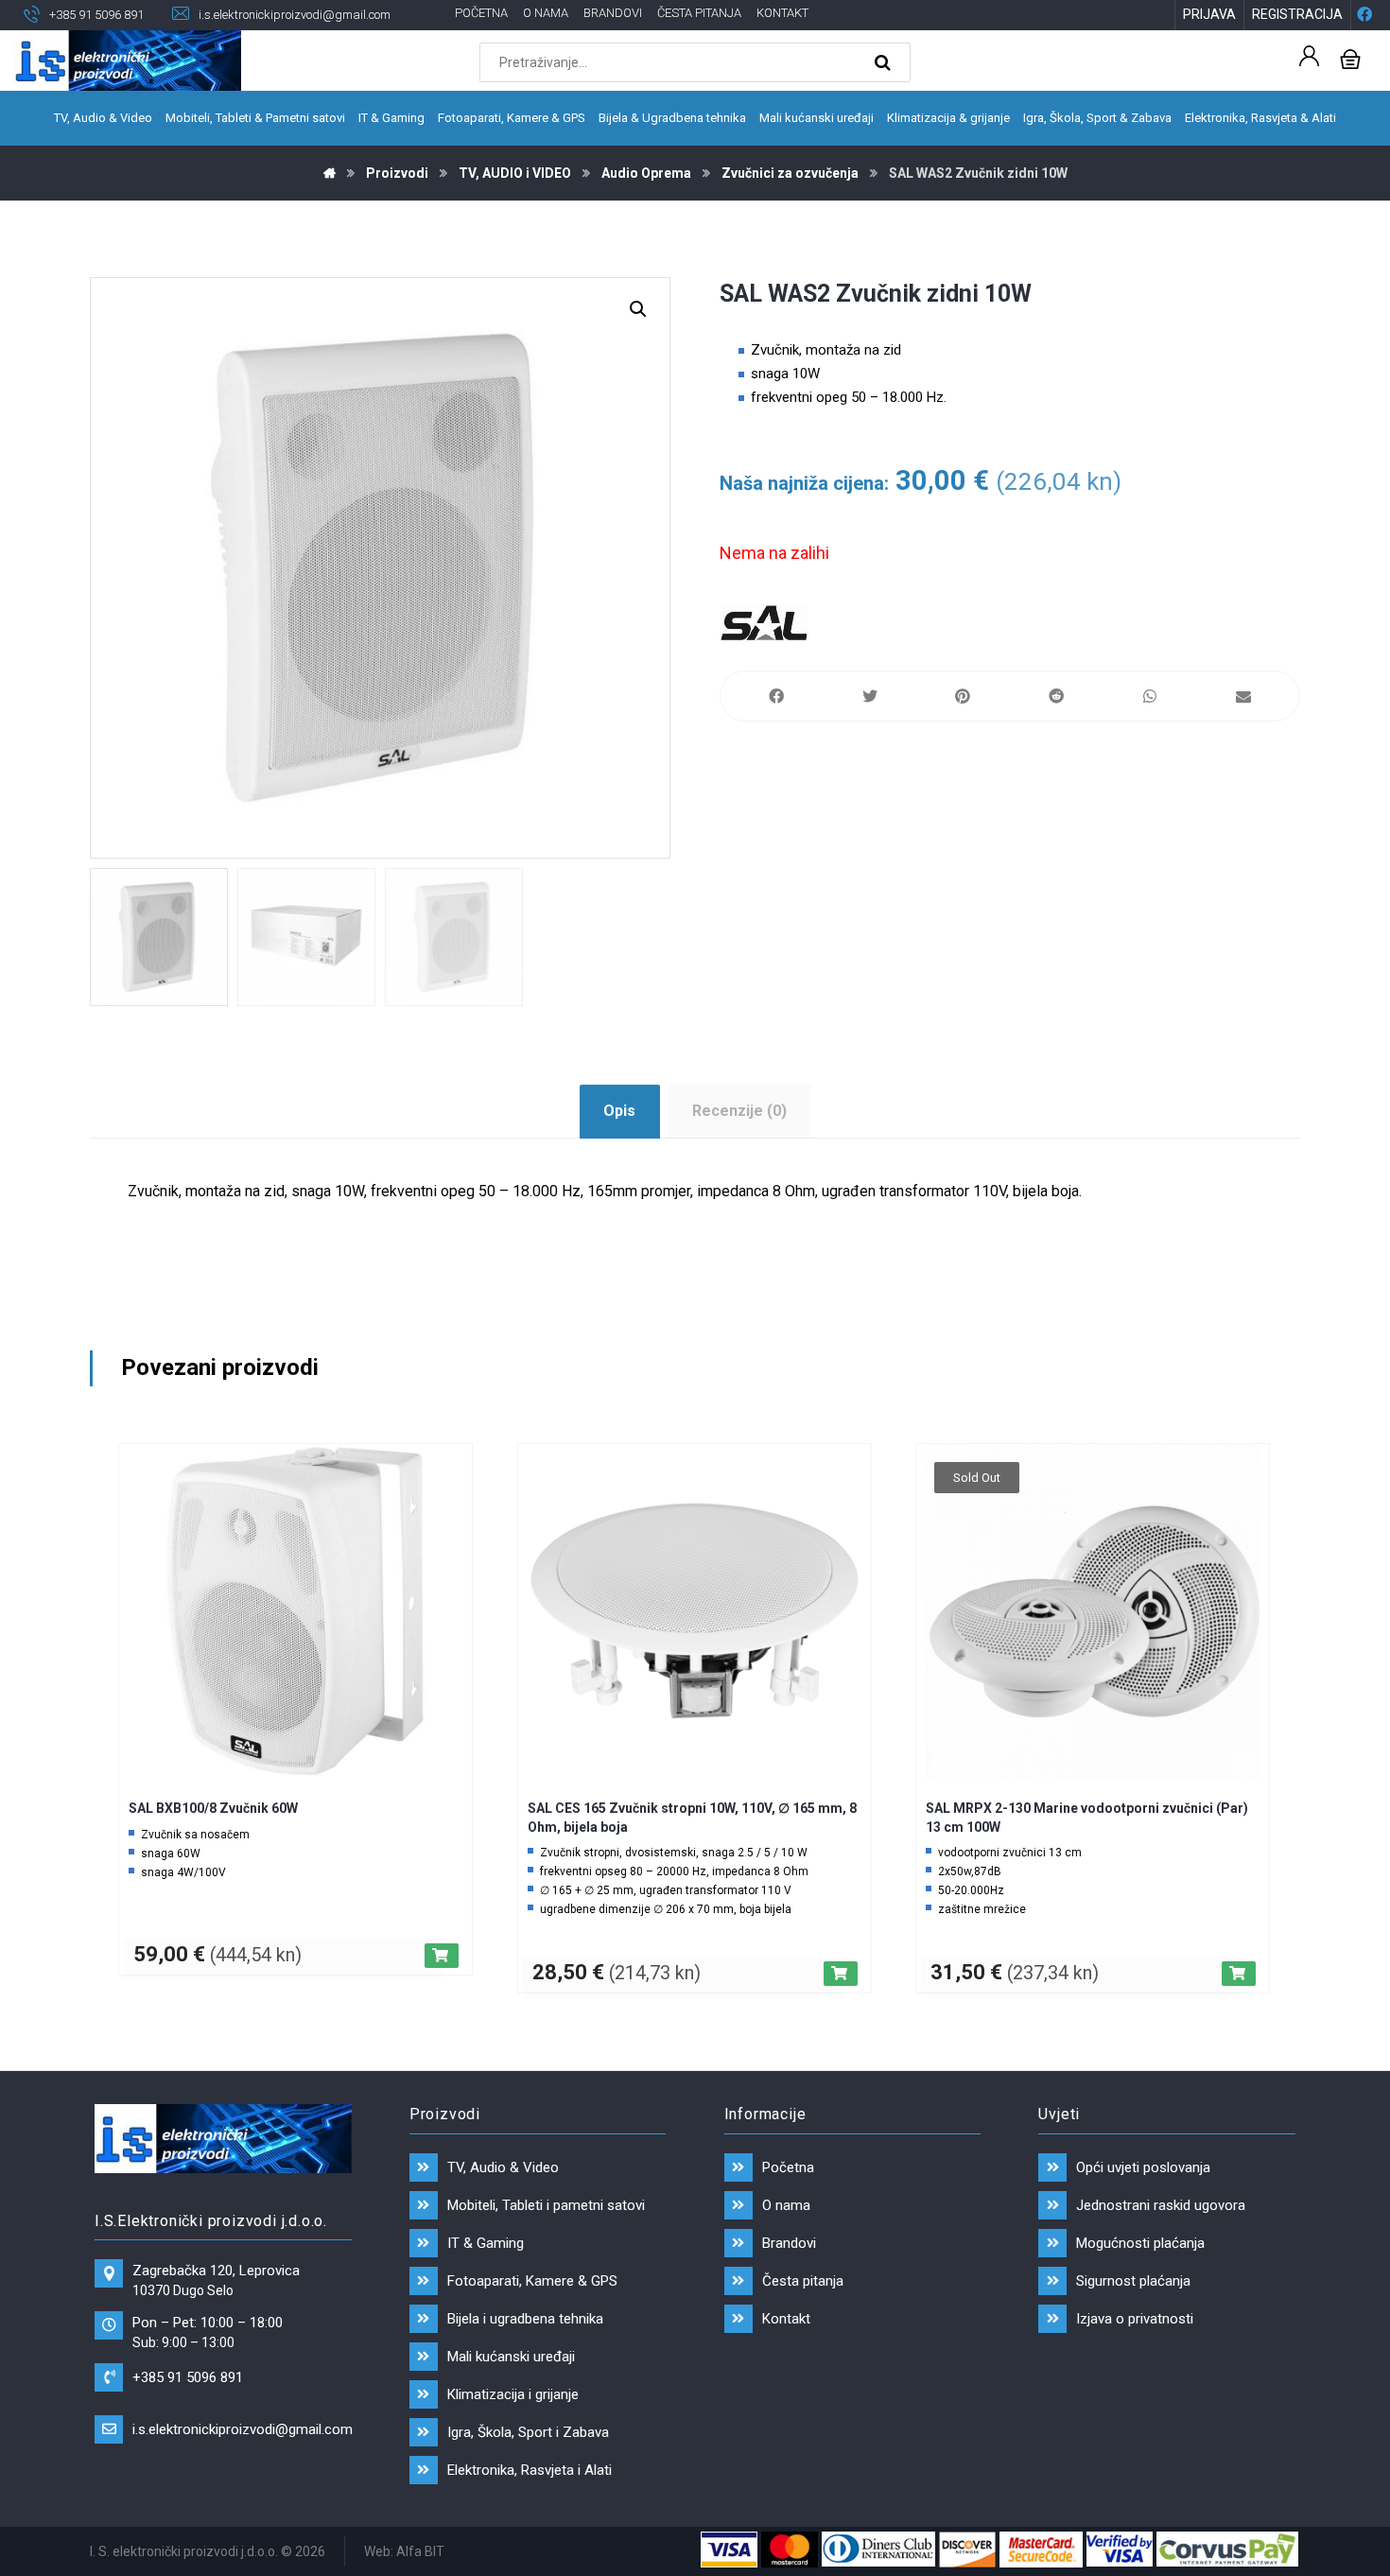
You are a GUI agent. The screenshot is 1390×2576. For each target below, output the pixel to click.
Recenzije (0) (739, 1111)
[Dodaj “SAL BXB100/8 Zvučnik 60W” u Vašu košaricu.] (442, 1956)
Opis (619, 1111)
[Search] (885, 62)
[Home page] (330, 173)
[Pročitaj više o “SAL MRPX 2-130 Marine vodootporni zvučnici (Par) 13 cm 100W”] (1239, 1974)
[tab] (620, 1112)
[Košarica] (1350, 57)
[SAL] (764, 623)
